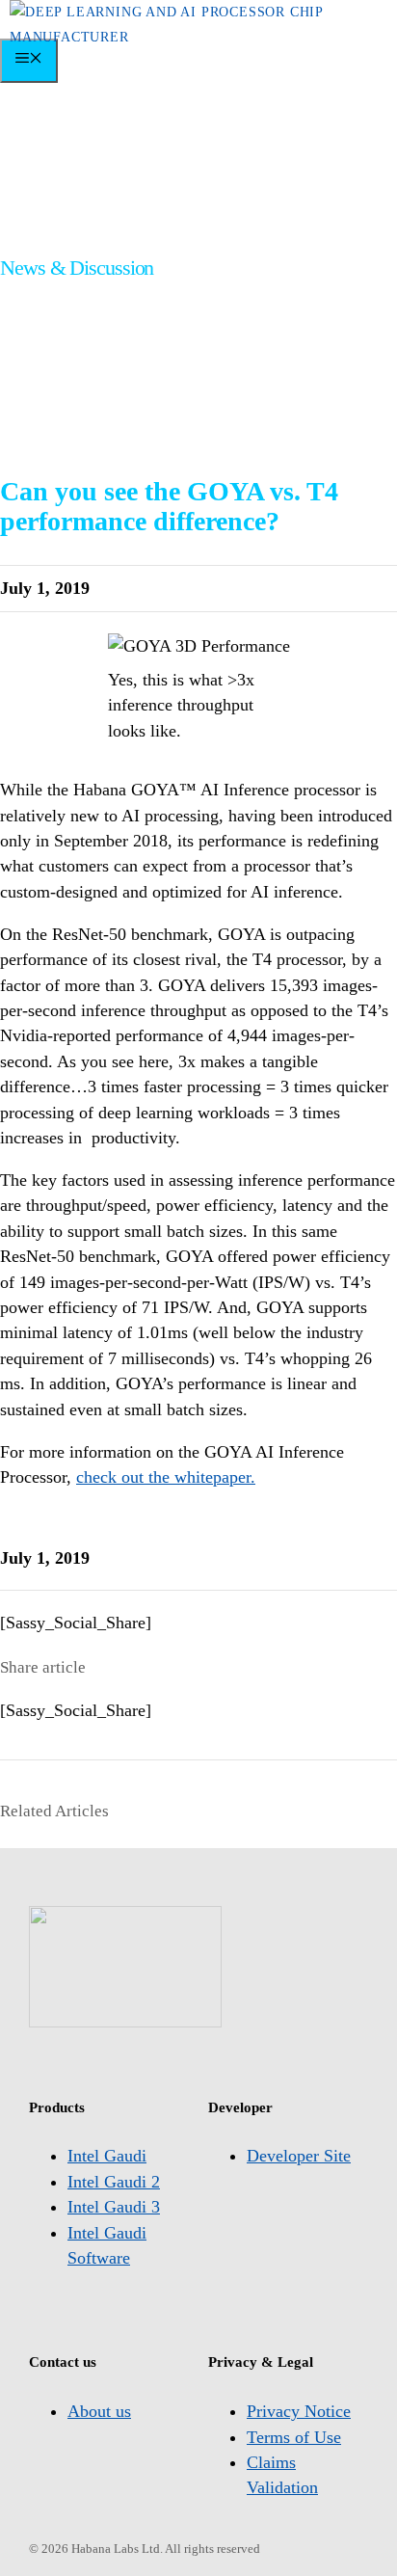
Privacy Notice (299, 2411)
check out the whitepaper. (166, 1477)
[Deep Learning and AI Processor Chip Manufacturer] (203, 37)
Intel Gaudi (107, 2156)
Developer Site (299, 2156)
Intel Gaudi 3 (114, 2207)
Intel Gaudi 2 (114, 2182)
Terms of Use (294, 2437)
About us (99, 2411)
